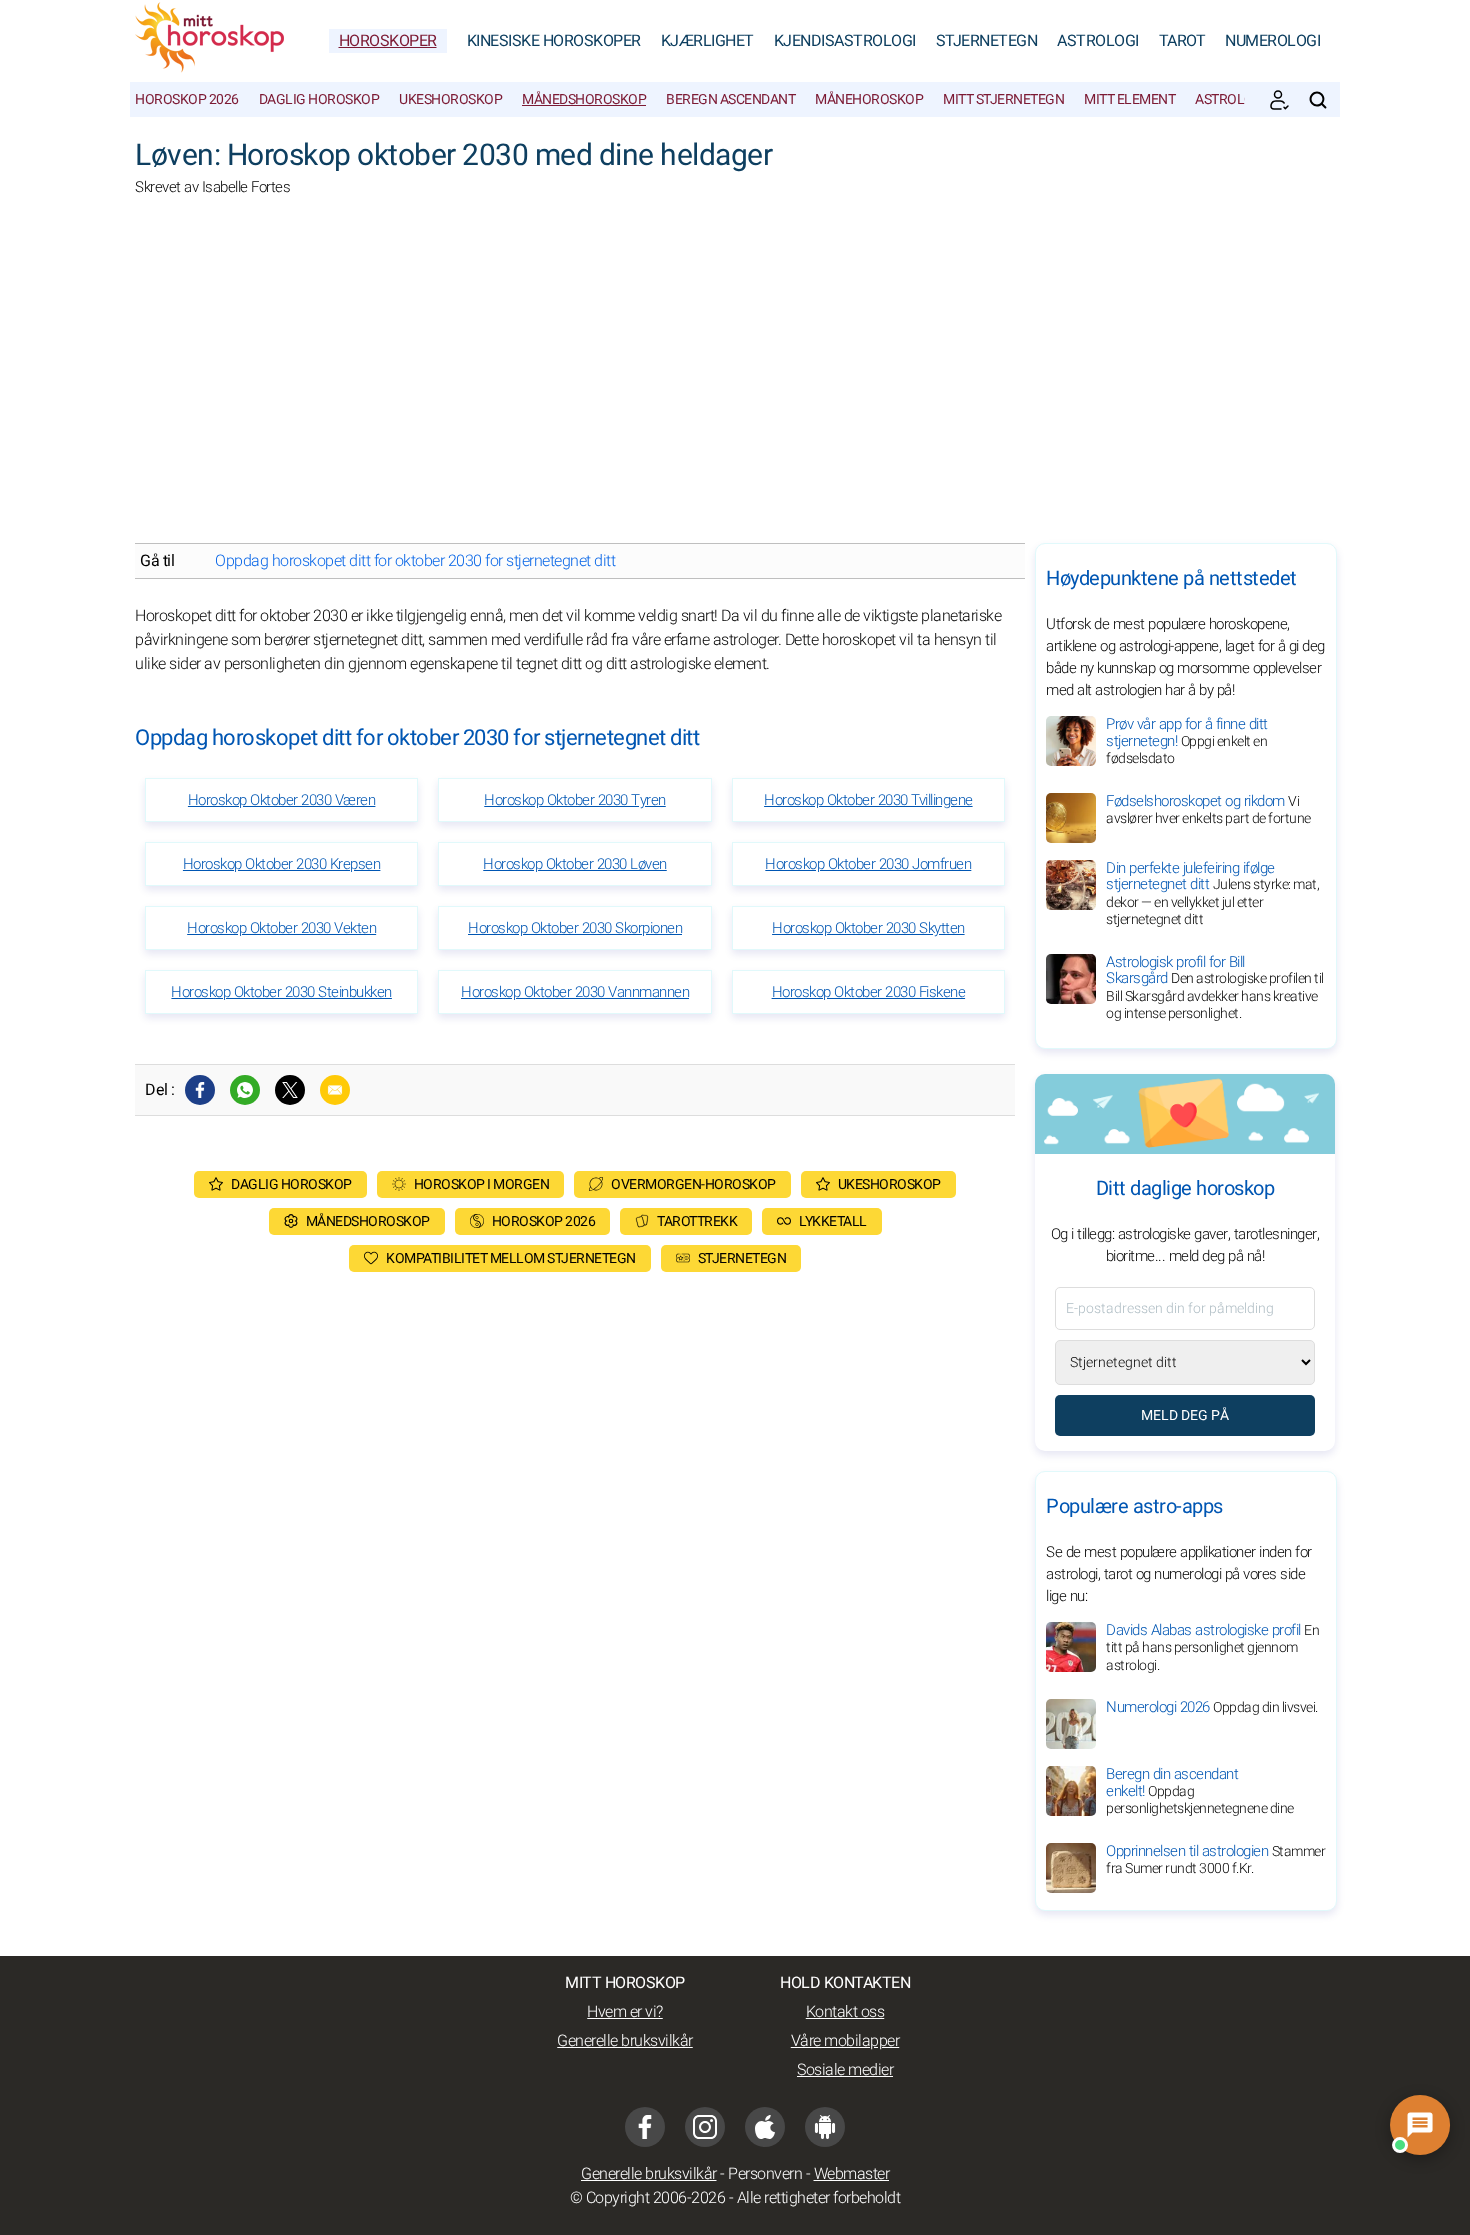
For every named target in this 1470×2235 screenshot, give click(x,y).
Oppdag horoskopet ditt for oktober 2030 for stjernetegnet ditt (415, 561)
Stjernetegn (987, 41)
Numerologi (1272, 41)
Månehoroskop (869, 99)
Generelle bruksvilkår (625, 2041)
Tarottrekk (697, 1221)
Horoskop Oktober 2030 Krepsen (282, 864)
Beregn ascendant (730, 99)
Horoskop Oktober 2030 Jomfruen (868, 864)
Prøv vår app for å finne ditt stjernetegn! (1187, 741)
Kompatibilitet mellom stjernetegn (511, 1258)
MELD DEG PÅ (1185, 1415)
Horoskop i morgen (482, 1184)
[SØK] (1318, 100)
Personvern (765, 2174)
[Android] (825, 2127)
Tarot (1182, 41)
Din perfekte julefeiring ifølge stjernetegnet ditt (1212, 894)
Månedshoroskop (584, 99)
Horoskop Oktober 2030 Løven (575, 864)
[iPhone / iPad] (765, 2127)
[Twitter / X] (290, 1090)
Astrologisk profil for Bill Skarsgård (1215, 988)
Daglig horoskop (319, 99)
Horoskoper (388, 41)
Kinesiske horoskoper (554, 41)
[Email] (335, 1090)
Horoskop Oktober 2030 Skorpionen (575, 928)
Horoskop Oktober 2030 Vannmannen (575, 992)
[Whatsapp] (245, 1090)
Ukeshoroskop (450, 99)
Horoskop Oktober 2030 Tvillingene (868, 800)
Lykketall (833, 1221)
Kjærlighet (707, 41)
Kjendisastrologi (845, 41)
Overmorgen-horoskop (693, 1184)
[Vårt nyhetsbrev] (1279, 100)
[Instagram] (705, 2127)
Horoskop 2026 (187, 99)
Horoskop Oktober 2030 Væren (282, 800)
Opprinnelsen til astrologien (1215, 1860)
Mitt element (1129, 99)
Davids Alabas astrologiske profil (1212, 1647)
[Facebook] (200, 1090)
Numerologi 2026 (1212, 1707)
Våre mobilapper (845, 2041)
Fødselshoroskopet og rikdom (1208, 810)
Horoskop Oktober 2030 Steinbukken (281, 992)
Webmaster (852, 2174)
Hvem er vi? (625, 2012)
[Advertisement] (735, 383)
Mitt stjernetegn (1003, 99)
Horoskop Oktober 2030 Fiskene (869, 992)
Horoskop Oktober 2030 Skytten (868, 928)
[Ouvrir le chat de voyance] (1420, 2125)
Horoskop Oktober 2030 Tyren (575, 800)
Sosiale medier (845, 2070)
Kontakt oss (845, 2012)
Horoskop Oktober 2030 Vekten (281, 928)
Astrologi (1098, 41)
